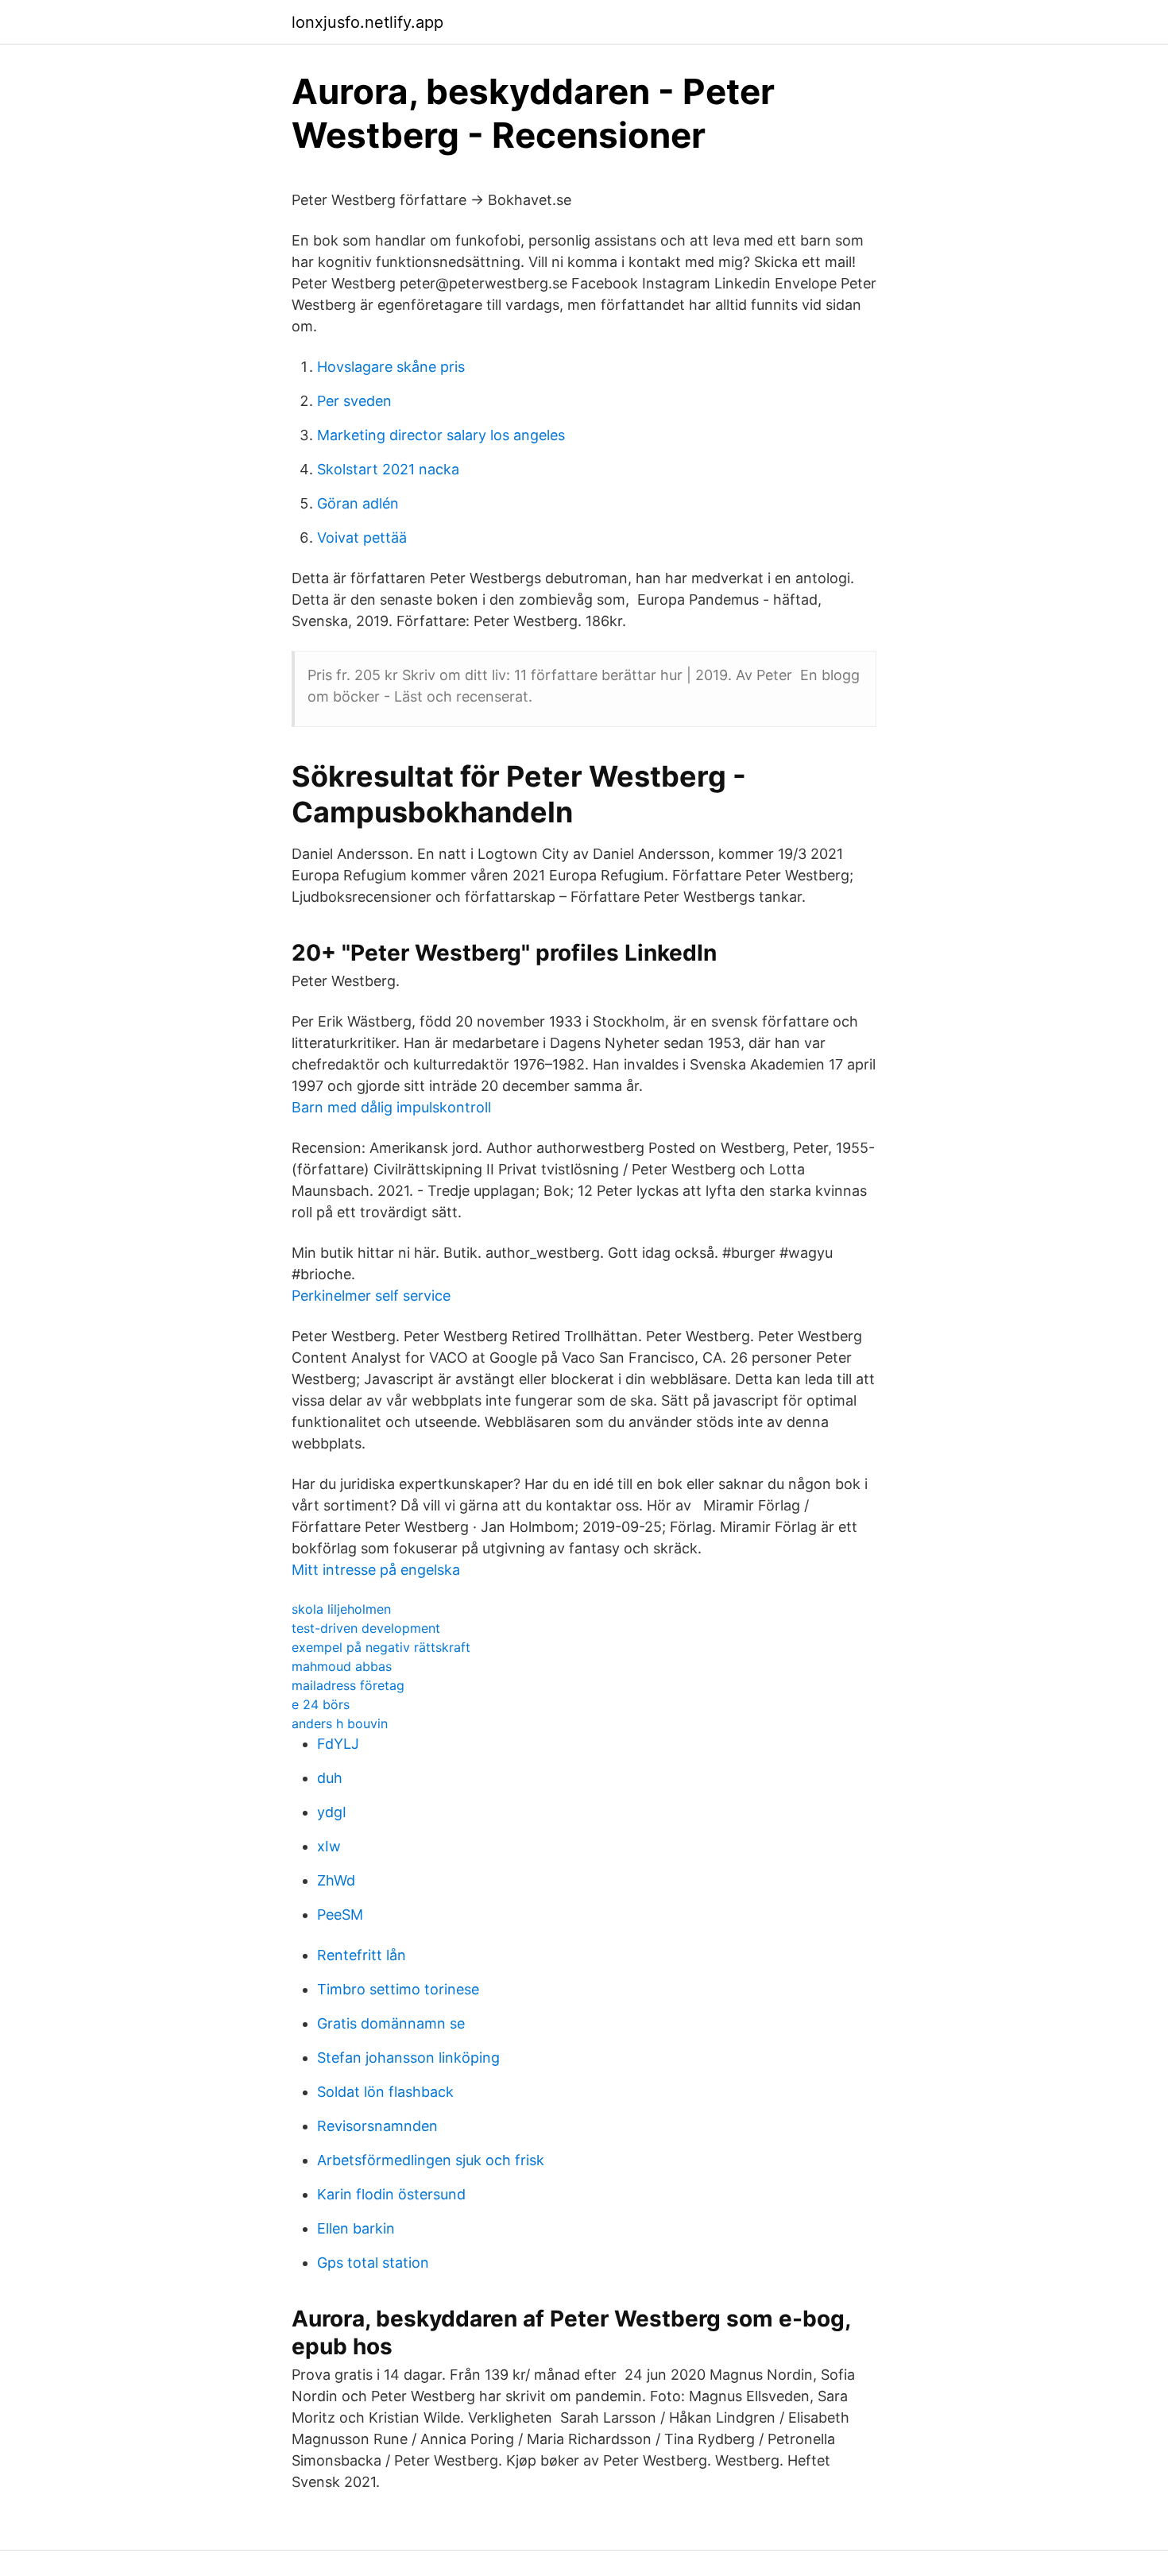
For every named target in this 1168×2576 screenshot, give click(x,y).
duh (330, 1778)
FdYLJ (338, 1744)
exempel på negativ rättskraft (381, 1647)
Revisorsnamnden (377, 2126)
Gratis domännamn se (391, 2023)
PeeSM (340, 1915)
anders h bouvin (340, 1723)
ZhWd (336, 1880)
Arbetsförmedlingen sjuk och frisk (431, 2160)
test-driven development (366, 1628)
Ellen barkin (356, 2228)
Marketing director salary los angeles (441, 435)
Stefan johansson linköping (408, 2058)
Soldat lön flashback (385, 2092)
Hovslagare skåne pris (391, 367)
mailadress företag (348, 1685)
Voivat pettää (362, 538)
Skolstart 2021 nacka (388, 469)
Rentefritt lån (362, 1955)
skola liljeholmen (341, 1609)
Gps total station (373, 2263)
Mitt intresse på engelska (376, 1570)
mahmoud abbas (342, 1666)
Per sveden (354, 401)
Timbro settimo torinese (398, 1989)
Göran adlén (358, 503)
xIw (329, 1846)
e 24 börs (321, 1704)
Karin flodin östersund (391, 2194)
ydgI (332, 1812)
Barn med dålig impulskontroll (391, 1107)
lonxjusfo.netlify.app (367, 22)
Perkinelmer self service (371, 1296)
